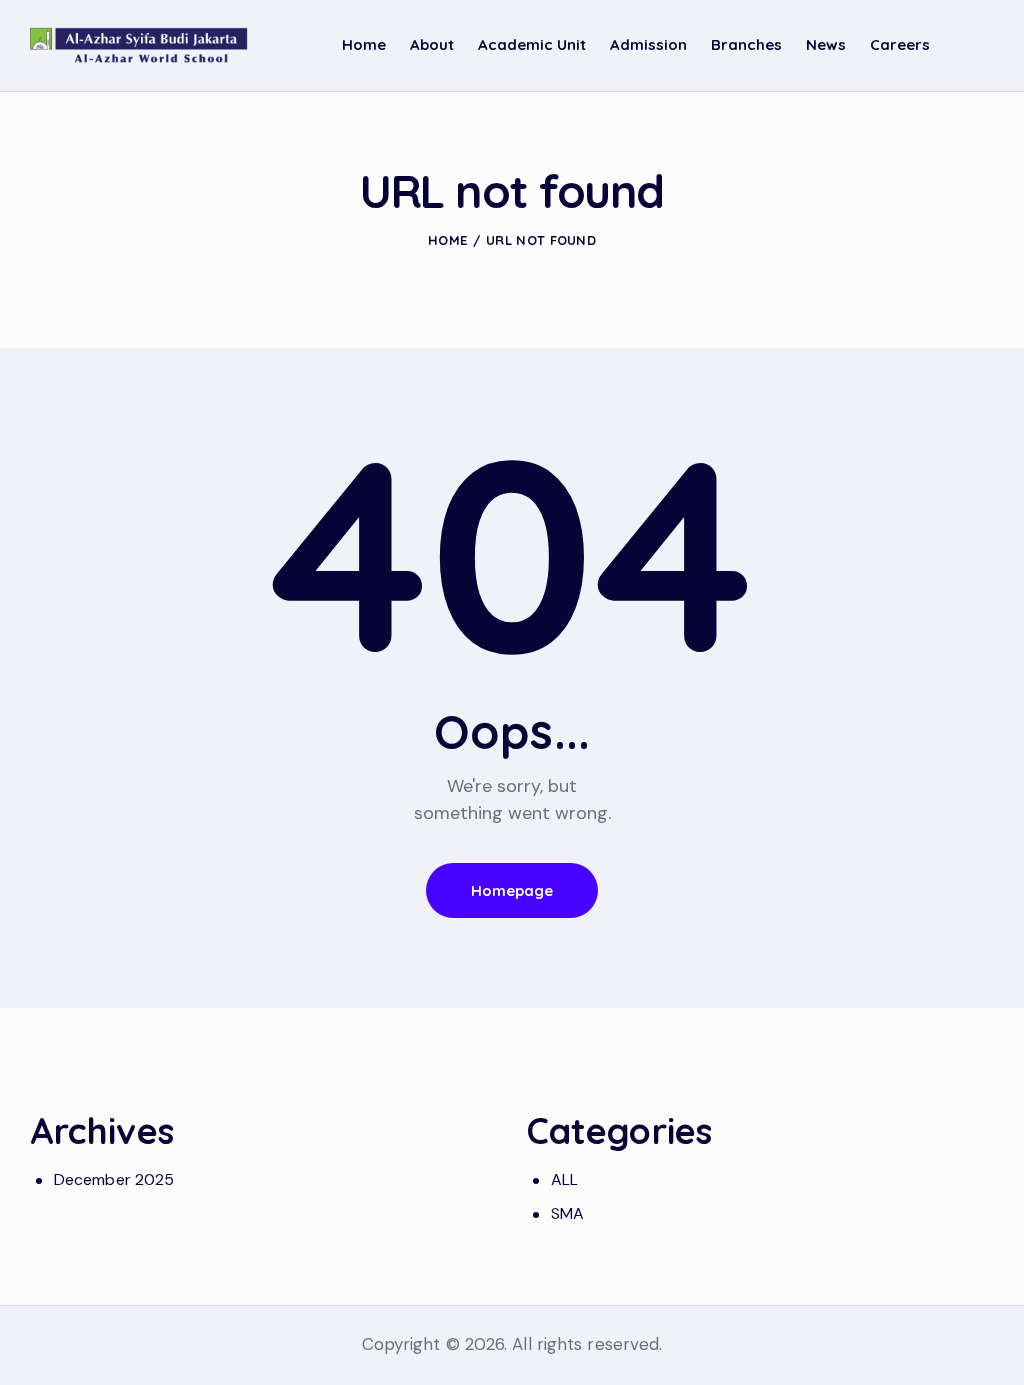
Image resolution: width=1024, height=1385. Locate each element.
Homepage (512, 890)
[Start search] (979, 48)
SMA (567, 1213)
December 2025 (114, 1179)
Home (447, 240)
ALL (564, 1179)
